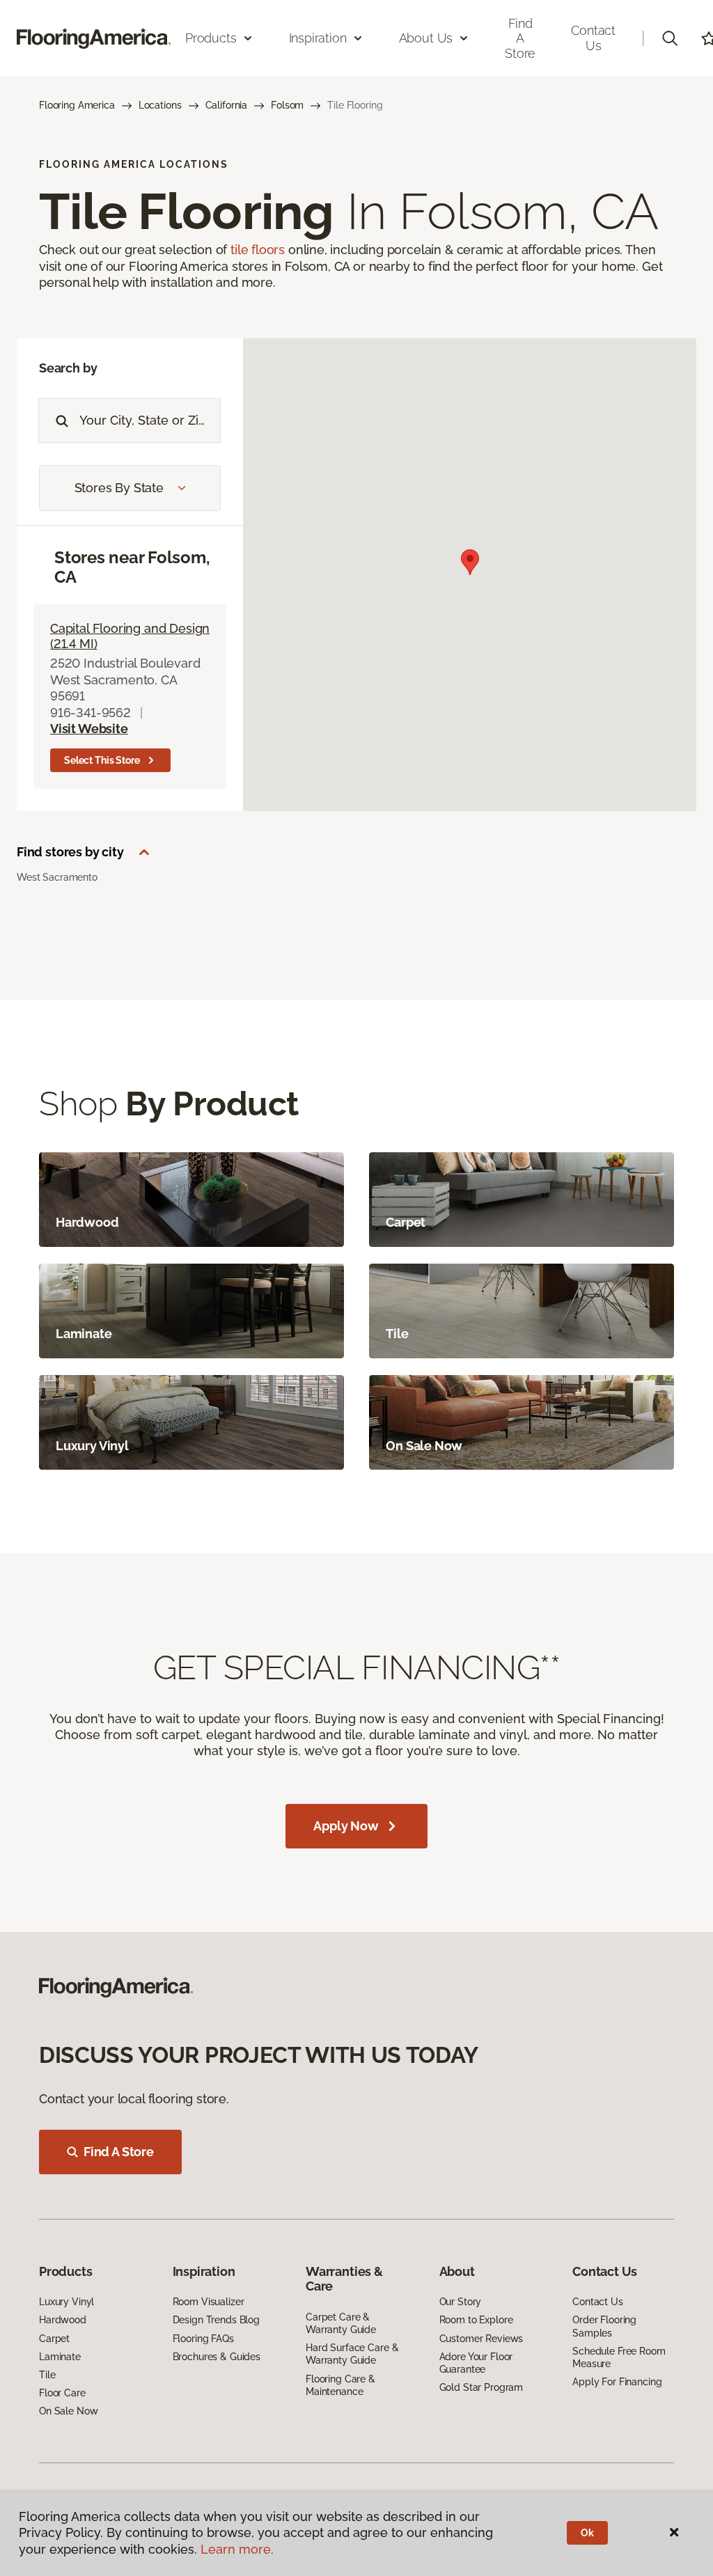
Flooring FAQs (203, 2339)
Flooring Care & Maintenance (340, 2385)
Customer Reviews (481, 2339)
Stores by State (119, 488)
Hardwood (63, 2320)
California (227, 105)
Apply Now (346, 1826)
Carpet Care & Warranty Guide (341, 2323)
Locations (160, 105)
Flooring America (77, 105)
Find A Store (119, 2152)
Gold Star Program (481, 2387)
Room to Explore (476, 2320)
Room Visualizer (209, 2302)
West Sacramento (57, 877)
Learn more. (237, 2549)
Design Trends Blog (216, 2320)
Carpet (54, 2339)
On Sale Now (68, 2411)
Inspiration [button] (318, 38)
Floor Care (62, 2393)
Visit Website (89, 729)
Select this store (102, 760)
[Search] (59, 421)
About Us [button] (426, 38)
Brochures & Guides (217, 2357)
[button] (670, 38)
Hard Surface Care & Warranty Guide (352, 2354)
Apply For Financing (617, 2382)
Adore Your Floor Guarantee (476, 2363)
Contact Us (593, 38)
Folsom (287, 105)
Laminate (60, 2357)
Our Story (461, 2302)
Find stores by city (70, 852)
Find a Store (520, 38)
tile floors (258, 250)
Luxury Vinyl (66, 2302)
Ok (587, 2533)
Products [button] (211, 38)
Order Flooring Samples (604, 2326)
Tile (47, 2375)
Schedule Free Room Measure (619, 2357)
